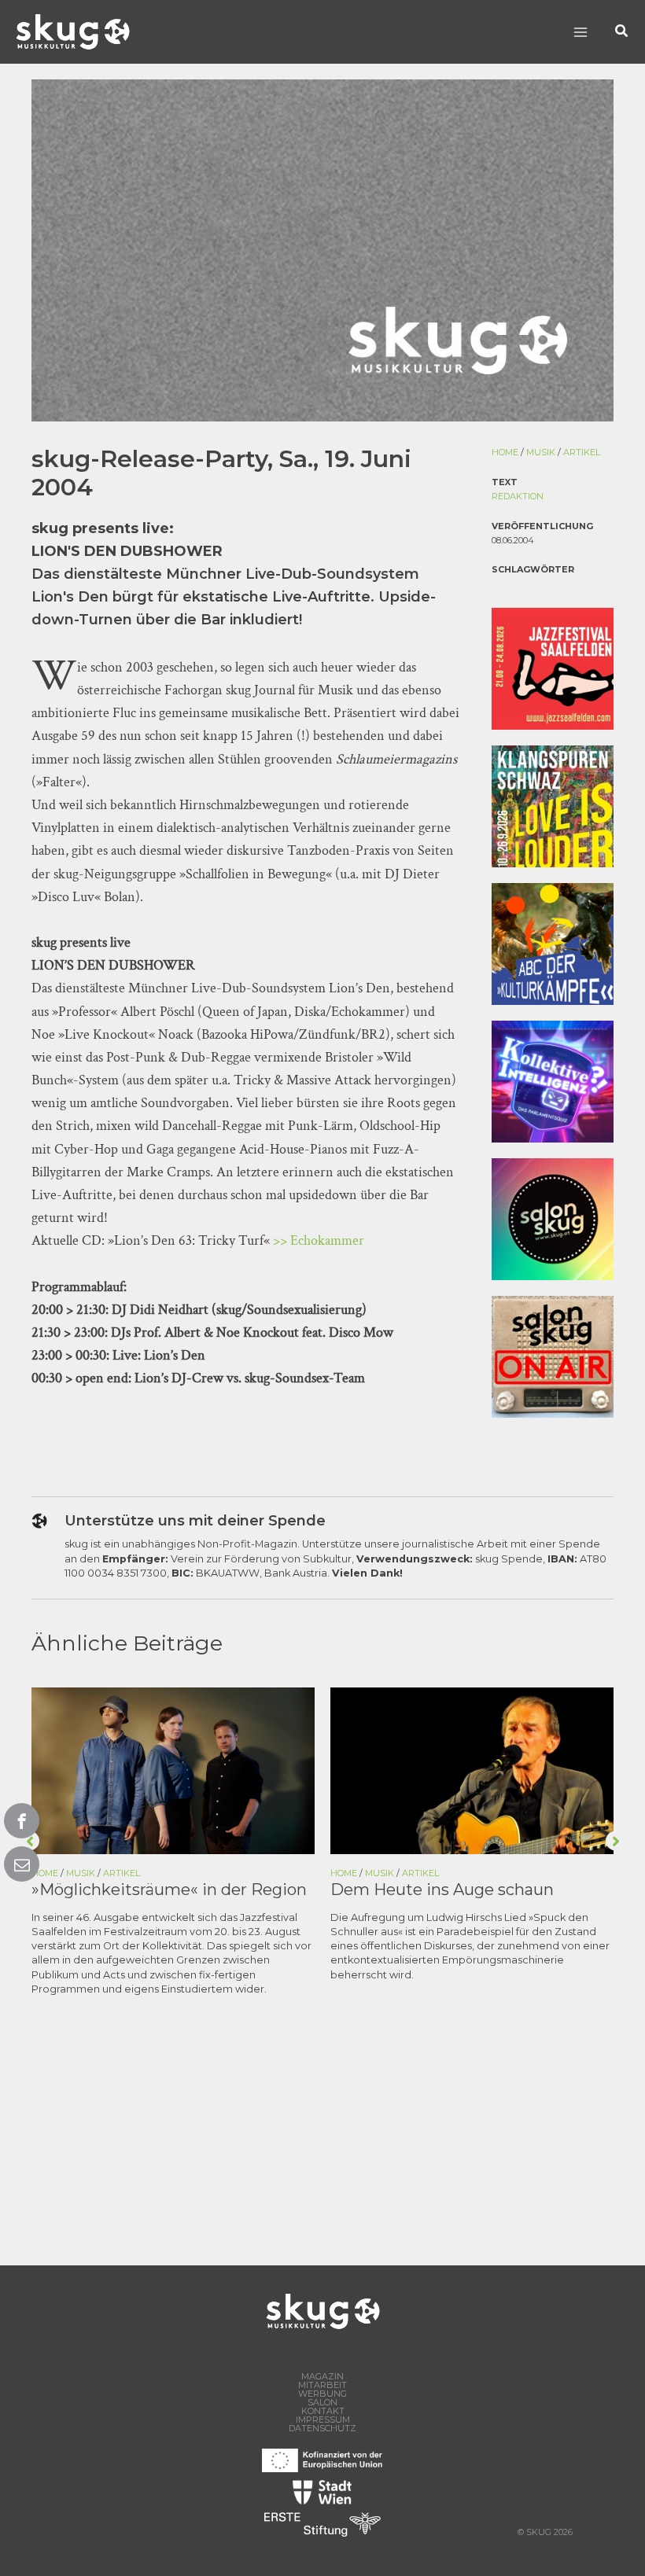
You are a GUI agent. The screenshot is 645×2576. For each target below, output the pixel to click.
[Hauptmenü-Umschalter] (580, 32)
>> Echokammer (319, 1240)
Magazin (322, 2377)
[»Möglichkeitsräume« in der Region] (173, 1770)
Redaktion (518, 496)
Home (505, 452)
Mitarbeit (322, 2385)
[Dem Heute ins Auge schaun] (472, 1770)
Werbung (322, 2394)
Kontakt (323, 2411)
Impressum (323, 2420)
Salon (322, 2403)
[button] (622, 32)
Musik (541, 452)
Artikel (582, 452)
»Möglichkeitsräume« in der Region (169, 1890)
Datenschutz (322, 2429)
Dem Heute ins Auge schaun (442, 1890)
